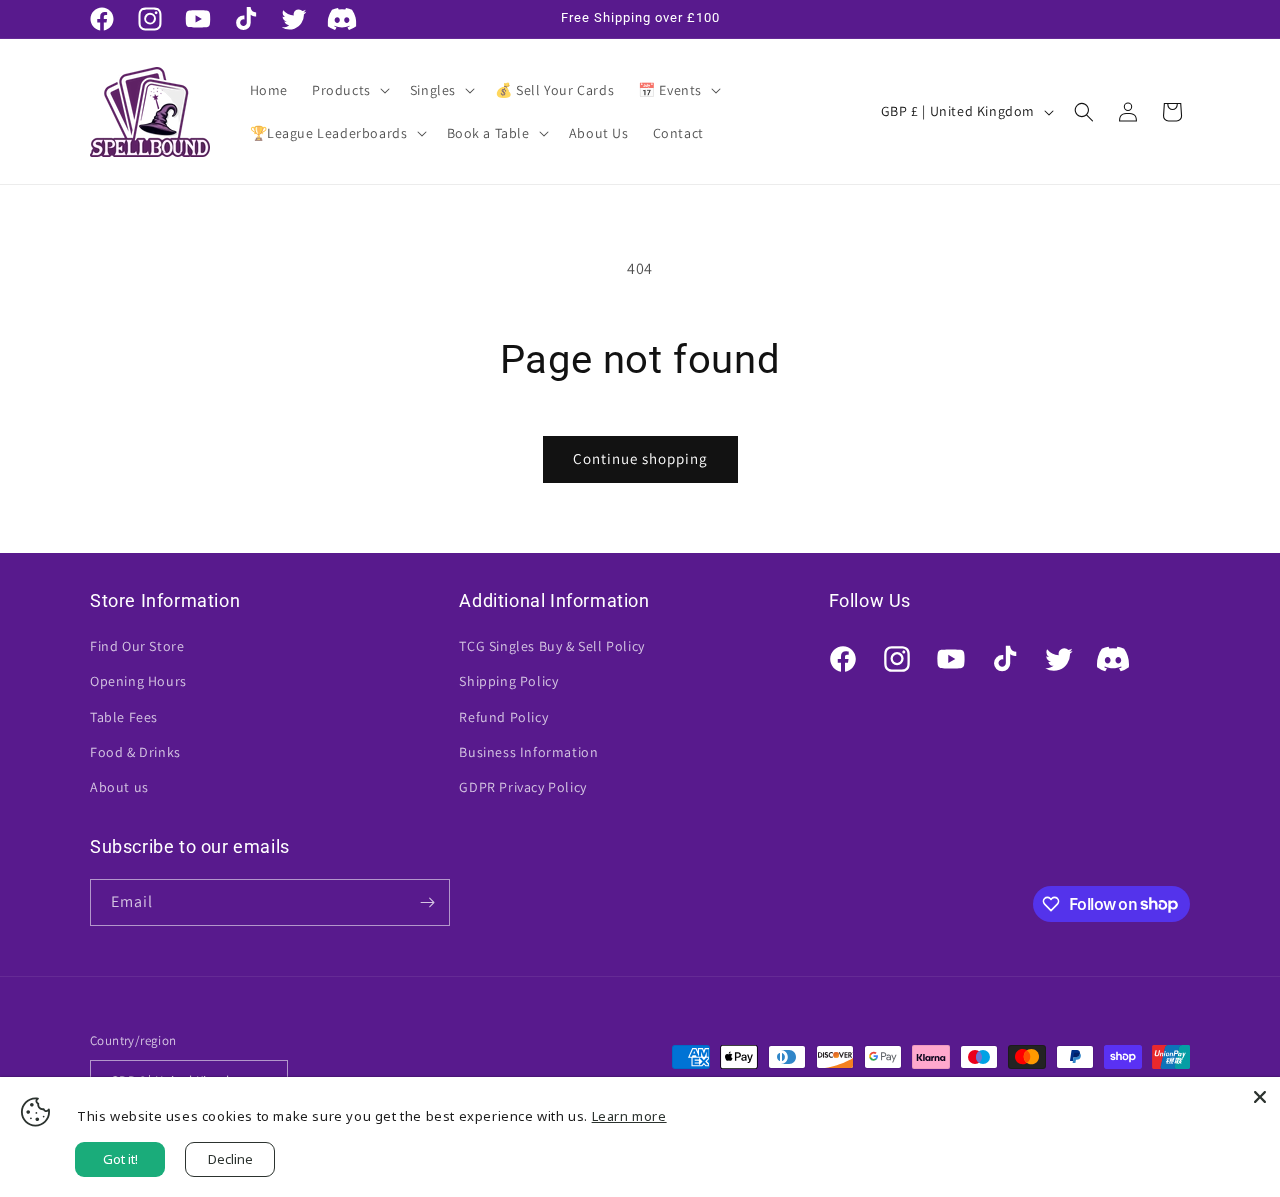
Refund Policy (503, 717)
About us (119, 787)
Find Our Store (137, 646)
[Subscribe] (427, 902)
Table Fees (124, 717)
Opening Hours (138, 681)
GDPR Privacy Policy (522, 787)
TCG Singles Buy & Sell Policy (551, 646)
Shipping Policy (508, 681)
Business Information (528, 752)
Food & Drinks (135, 752)
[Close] (1260, 1097)
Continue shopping (640, 458)
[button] (349, 90)
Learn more (629, 1116)
